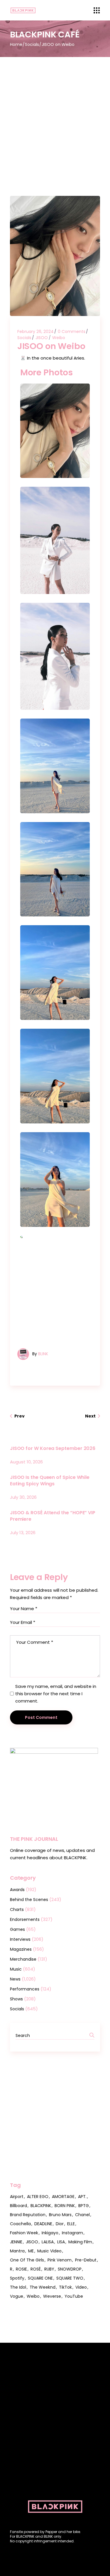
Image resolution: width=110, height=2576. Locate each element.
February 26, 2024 (35, 332)
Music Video (49, 2251)
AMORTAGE (63, 2197)
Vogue (17, 2296)
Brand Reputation (28, 2215)
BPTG (84, 2206)
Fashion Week (24, 2233)
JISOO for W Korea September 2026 (53, 1448)
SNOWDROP (70, 2269)
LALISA (48, 2242)
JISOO (42, 338)
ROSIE (21, 2269)
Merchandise (23, 1959)
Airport (17, 2197)
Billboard (18, 2206)
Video (81, 2287)
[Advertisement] (55, 115)
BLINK (43, 1354)
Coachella (20, 2224)
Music (16, 1969)
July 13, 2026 (23, 1533)
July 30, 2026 (23, 1497)
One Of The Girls (27, 2260)
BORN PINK (65, 2206)
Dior (60, 2224)
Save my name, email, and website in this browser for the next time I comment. (56, 1694)
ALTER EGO (38, 2197)
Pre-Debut (86, 2260)
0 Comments (72, 332)
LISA (61, 2242)
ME (31, 2251)
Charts (17, 1909)
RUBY (49, 2269)
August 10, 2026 (26, 1462)
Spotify (17, 2278)
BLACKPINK (41, 2206)
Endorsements (25, 1919)
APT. (82, 2197)
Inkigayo (50, 2233)
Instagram (72, 2233)
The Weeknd (43, 2287)
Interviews (20, 1939)
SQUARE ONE (40, 2278)
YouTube (74, 2296)
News (15, 1979)
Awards (17, 1890)
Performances (25, 1989)
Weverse (52, 2296)
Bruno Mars (60, 2215)
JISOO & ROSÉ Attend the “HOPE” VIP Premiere (53, 1516)
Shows (16, 1999)
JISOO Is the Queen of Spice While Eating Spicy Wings (50, 1480)
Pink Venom (60, 2260)
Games (17, 1929)
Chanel (82, 2215)
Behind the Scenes (29, 1900)
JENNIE (16, 2242)
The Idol (18, 2287)
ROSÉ (36, 2269)
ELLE (71, 2224)
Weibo (59, 338)
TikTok (65, 2287)
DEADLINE (43, 2224)
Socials (32, 44)
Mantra (17, 2251)
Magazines (21, 1949)
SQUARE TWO (70, 2278)
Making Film (80, 2242)
